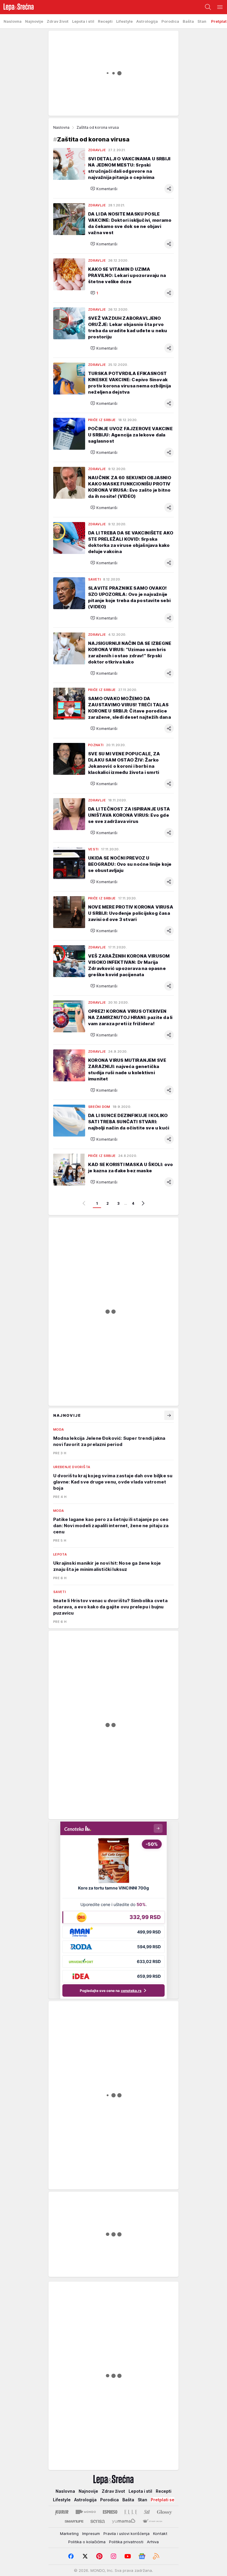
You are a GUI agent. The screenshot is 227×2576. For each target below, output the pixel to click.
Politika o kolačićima (87, 2542)
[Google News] (142, 2556)
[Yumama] (124, 2521)
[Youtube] (128, 2556)
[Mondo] (86, 2512)
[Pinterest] (99, 2556)
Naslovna (61, 127)
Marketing (69, 2533)
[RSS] (156, 2556)
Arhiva (153, 2542)
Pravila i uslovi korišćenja (127, 2533)
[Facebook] (71, 2556)
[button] (104, 189)
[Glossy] (164, 2512)
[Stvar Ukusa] (152, 2521)
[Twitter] (85, 2556)
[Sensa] (98, 2521)
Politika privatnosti (126, 2542)
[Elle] (131, 2512)
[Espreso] (110, 2512)
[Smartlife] (74, 2521)
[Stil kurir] (147, 2512)
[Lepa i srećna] (17, 7)
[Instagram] (113, 2556)
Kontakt (160, 2533)
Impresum (91, 2533)
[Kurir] (62, 2512)
